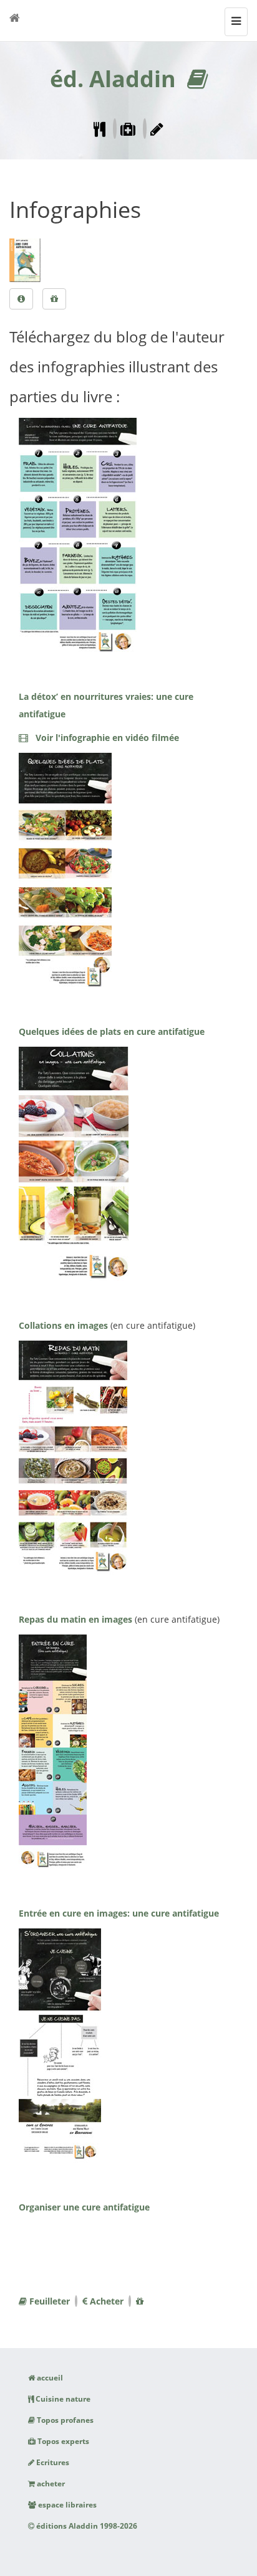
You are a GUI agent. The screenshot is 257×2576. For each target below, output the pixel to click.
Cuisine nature (62, 2399)
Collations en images (63, 1325)
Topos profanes (64, 2420)
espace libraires (66, 2505)
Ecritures (52, 2462)
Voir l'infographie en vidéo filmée (104, 738)
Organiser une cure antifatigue (84, 2207)
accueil (49, 2378)
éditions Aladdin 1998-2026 (86, 2526)
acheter (50, 2484)
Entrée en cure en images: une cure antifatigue (119, 1913)
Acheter (105, 2301)
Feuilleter (48, 2301)
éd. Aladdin (113, 79)
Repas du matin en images (75, 1619)
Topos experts (62, 2441)
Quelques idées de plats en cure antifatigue (112, 1031)
